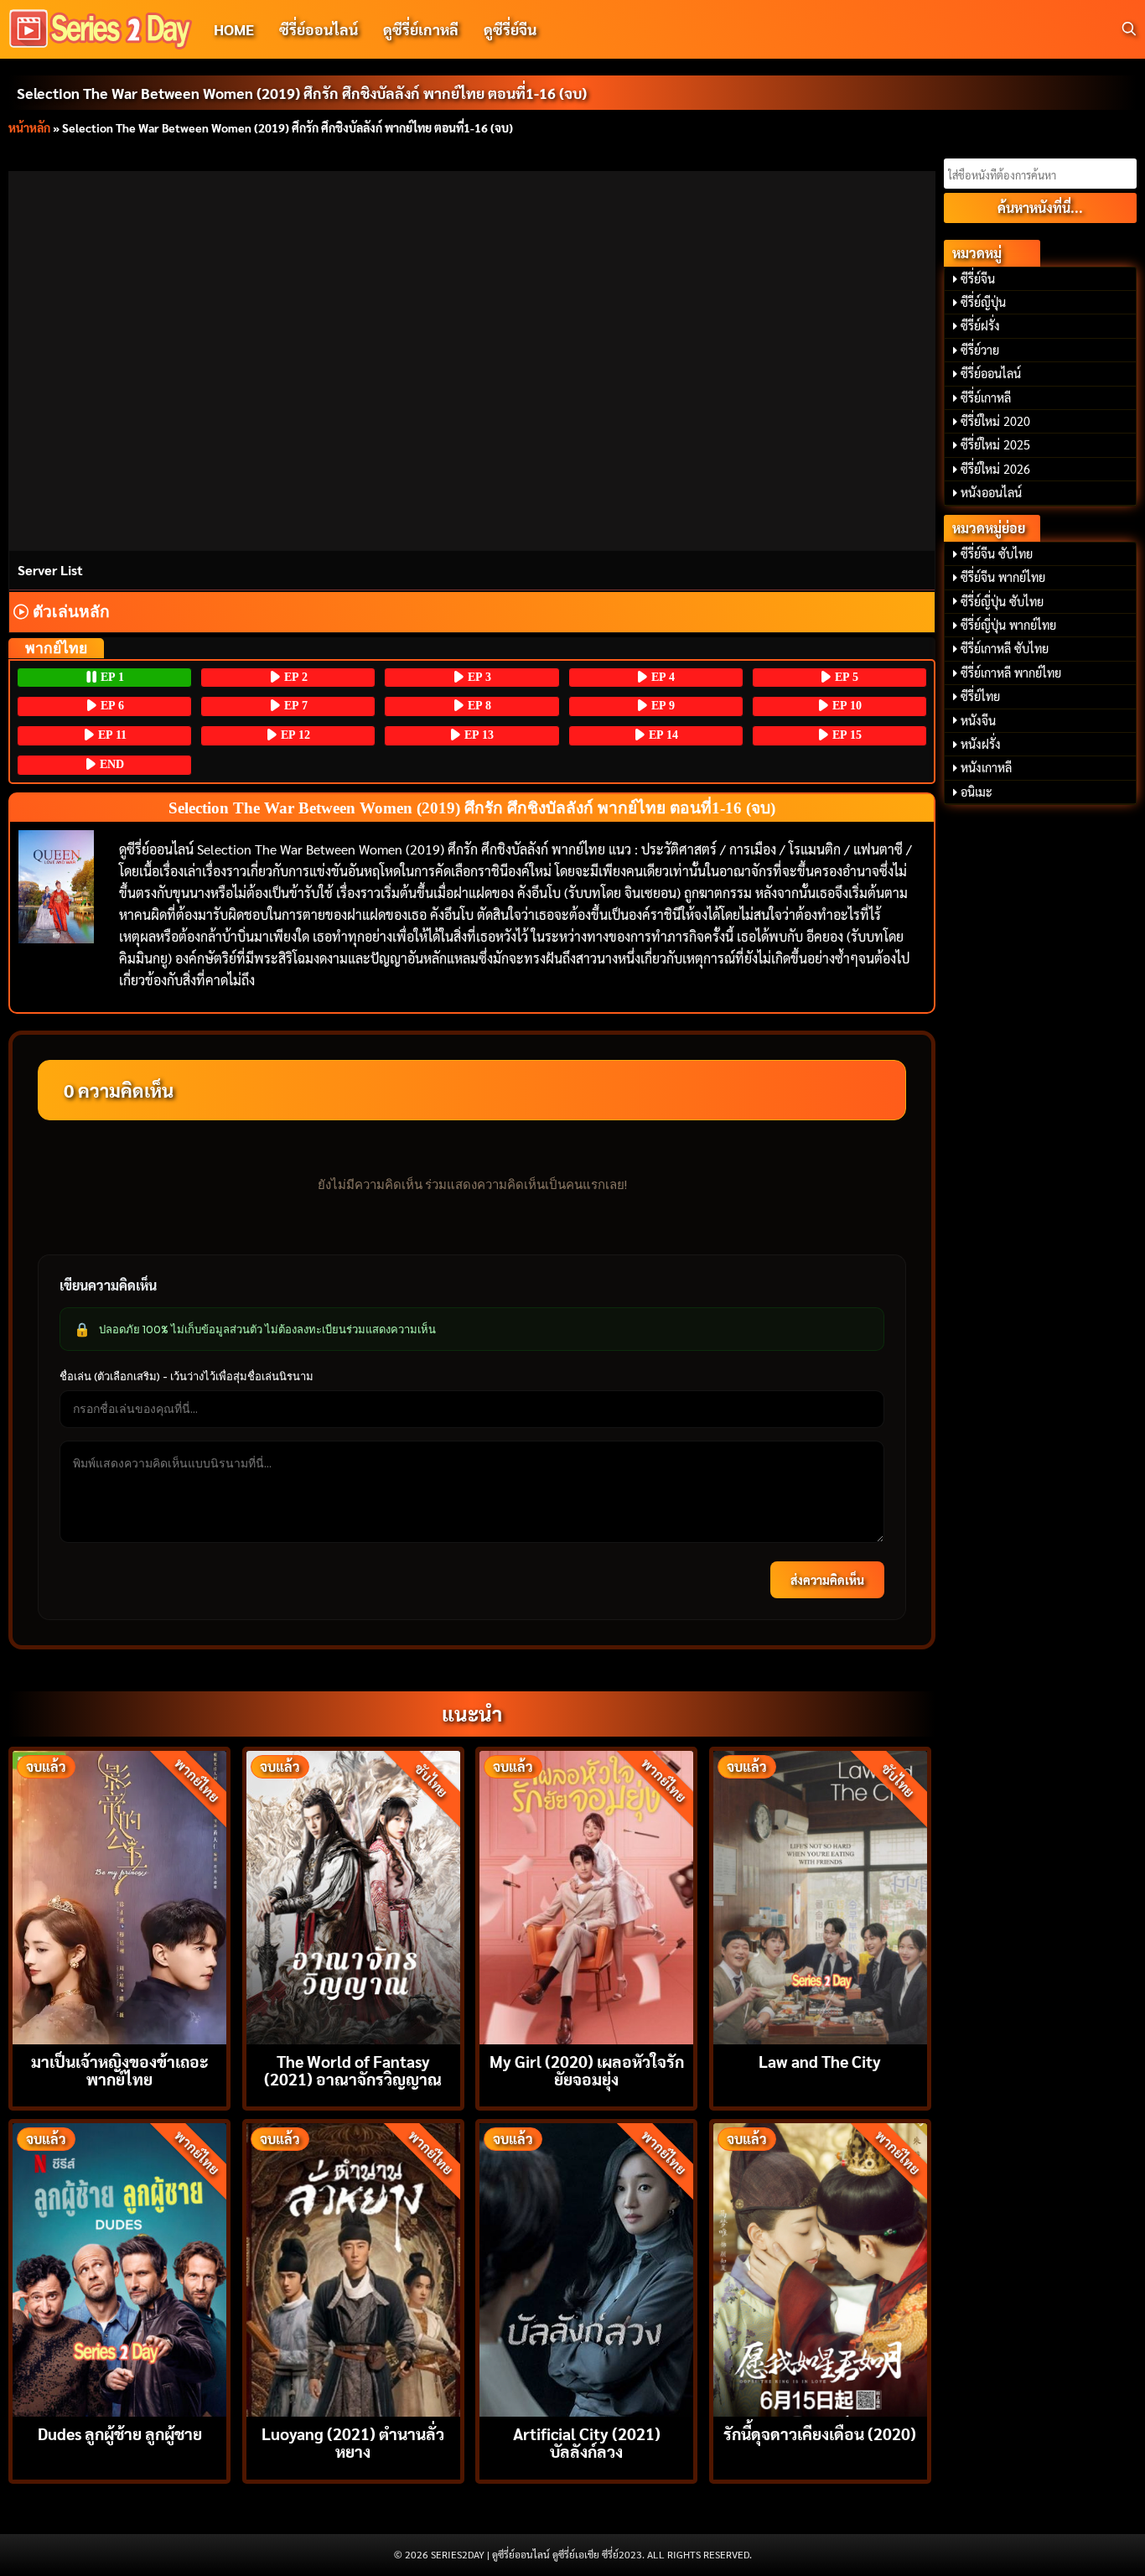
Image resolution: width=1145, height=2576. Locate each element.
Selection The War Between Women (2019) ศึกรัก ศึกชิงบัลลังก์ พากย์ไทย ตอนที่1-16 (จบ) (302, 93)
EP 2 (294, 677)
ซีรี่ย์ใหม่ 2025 (995, 444)
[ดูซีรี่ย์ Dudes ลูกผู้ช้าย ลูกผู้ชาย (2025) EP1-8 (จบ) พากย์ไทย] (119, 2268)
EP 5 (845, 677)
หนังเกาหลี (986, 767)
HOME (234, 29)
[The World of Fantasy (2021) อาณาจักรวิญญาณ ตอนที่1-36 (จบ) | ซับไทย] (353, 1896)
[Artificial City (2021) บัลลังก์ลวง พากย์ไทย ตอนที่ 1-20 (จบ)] (586, 2268)
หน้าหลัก (29, 127)
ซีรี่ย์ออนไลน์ (319, 29)
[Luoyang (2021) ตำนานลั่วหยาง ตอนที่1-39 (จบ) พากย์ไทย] (353, 2268)
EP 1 (111, 677)
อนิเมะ (977, 792)
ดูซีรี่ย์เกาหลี (421, 29)
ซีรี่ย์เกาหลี (986, 397)
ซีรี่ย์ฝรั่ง (980, 325)
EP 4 (661, 677)
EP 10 (845, 706)
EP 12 (294, 735)
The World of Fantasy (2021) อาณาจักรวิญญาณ (353, 2070)
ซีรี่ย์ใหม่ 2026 (995, 469)
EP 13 (477, 735)
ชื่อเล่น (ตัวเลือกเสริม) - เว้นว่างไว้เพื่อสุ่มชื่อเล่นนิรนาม (187, 1376)
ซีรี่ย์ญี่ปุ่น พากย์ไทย (1008, 625)
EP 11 (111, 735)
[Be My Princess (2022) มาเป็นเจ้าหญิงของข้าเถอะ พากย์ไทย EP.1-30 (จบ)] (119, 1896)
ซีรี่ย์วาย (980, 350)
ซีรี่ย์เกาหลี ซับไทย (1005, 648)
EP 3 (478, 677)
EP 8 (478, 706)
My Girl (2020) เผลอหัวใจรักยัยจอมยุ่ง (587, 2070)
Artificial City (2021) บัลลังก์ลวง (587, 2442)
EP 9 (661, 706)
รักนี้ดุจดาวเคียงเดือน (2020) (820, 2433)
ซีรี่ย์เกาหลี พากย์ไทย (1011, 673)
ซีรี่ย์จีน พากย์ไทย (1003, 577)
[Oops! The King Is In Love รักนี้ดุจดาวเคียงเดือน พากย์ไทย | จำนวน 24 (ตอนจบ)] (820, 2268)
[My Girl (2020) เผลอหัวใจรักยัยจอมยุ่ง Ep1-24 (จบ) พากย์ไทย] (586, 1896)
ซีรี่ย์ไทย (980, 696)
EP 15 (845, 735)
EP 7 (294, 706)
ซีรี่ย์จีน (978, 278)
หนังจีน (978, 720)
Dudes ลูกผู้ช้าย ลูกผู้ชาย (120, 2433)
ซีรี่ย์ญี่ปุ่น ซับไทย (1002, 601)
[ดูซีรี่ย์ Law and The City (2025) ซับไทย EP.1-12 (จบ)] (820, 1896)
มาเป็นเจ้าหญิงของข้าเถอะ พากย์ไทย (120, 2070)
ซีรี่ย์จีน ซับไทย (997, 553)
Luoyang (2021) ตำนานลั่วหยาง (353, 2442)
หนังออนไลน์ (991, 492)
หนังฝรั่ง (981, 744)
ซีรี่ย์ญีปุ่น (983, 302)
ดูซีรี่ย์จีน (510, 29)
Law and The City (820, 2061)
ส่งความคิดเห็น (827, 1580)
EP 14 (662, 735)
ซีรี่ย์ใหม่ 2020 (995, 421)
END (110, 764)
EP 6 (111, 706)
